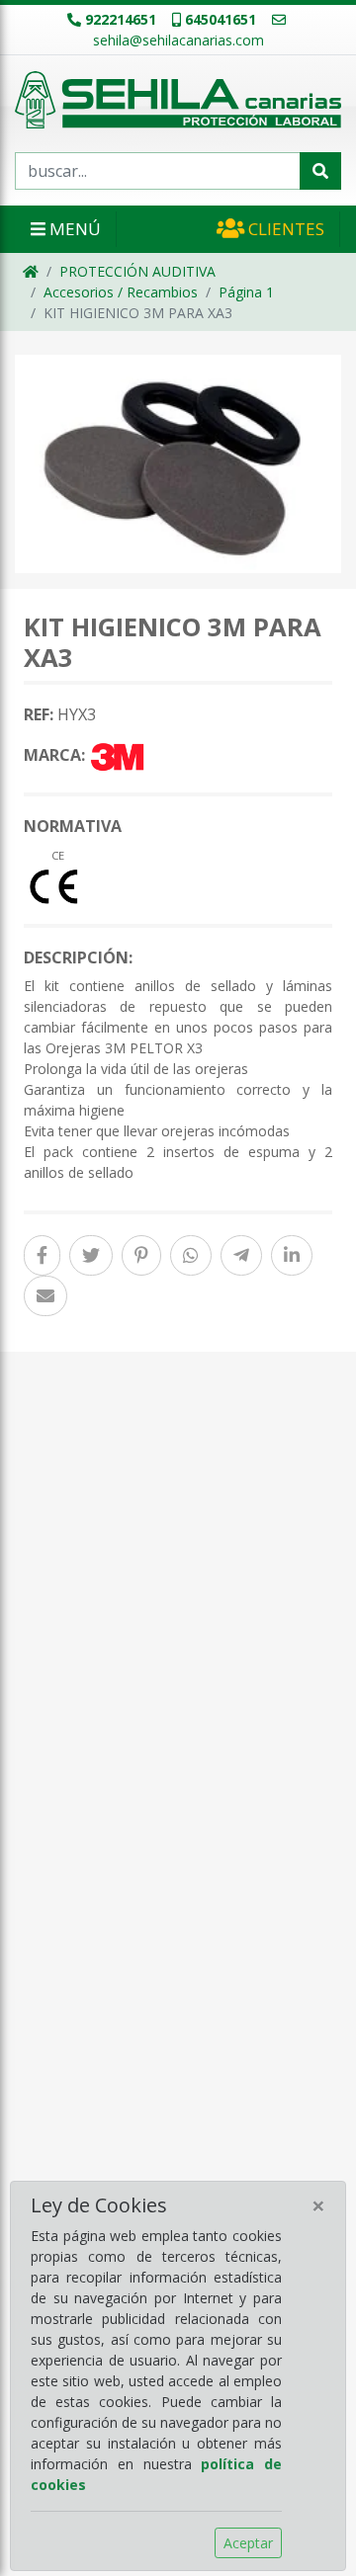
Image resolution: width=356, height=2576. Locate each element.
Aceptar (248, 2543)
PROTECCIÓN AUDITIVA (137, 271)
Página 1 (246, 292)
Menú (73, 229)
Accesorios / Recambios (121, 292)
